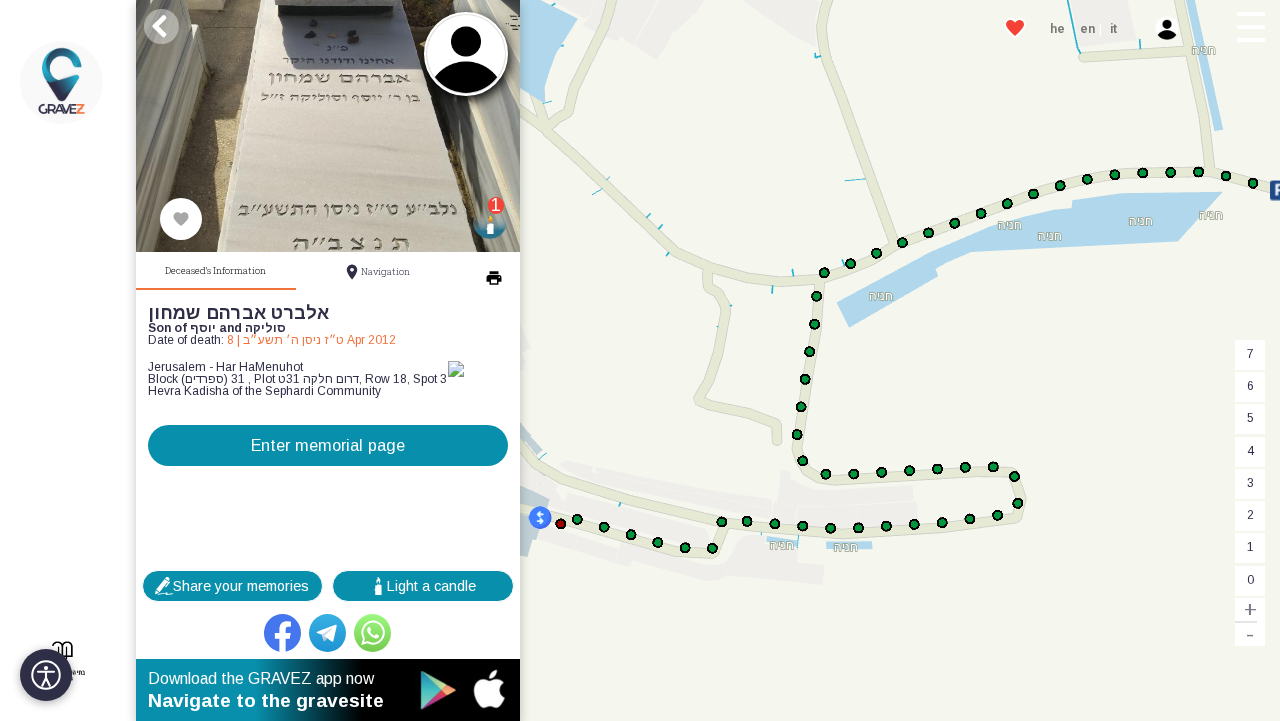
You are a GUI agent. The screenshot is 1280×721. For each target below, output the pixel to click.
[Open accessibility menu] (46, 675)
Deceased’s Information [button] (215, 270)
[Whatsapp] (373, 633)
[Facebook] (283, 633)
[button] (1252, 30)
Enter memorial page (328, 445)
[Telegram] (328, 633)
